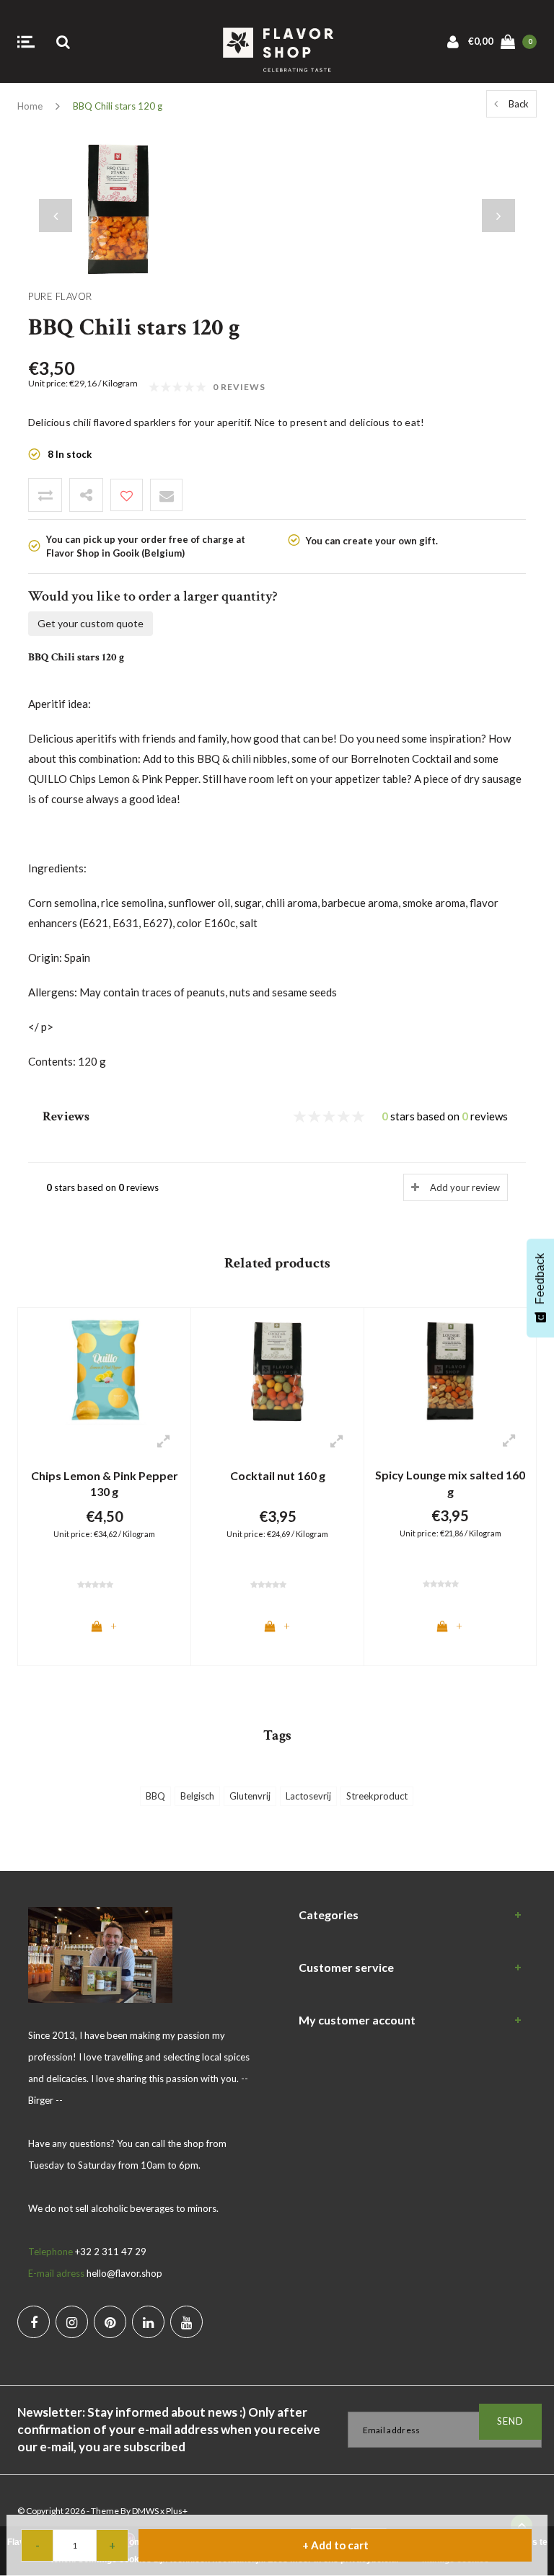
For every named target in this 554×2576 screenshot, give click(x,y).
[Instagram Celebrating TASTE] (72, 2322)
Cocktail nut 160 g (278, 1475)
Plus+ (177, 2511)
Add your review (465, 1187)
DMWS (145, 2511)
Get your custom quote (91, 623)
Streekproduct (377, 1796)
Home (30, 106)
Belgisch (197, 1796)
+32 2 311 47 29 (111, 2252)
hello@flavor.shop (124, 2273)
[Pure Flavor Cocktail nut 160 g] (277, 1371)
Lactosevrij (308, 1796)
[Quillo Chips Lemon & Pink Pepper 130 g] (104, 1371)
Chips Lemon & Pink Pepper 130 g (105, 1484)
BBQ (155, 1796)
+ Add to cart (335, 2545)
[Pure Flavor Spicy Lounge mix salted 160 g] (450, 1370)
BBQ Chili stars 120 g (118, 106)
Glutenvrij (250, 1796)
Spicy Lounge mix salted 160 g (450, 1483)
